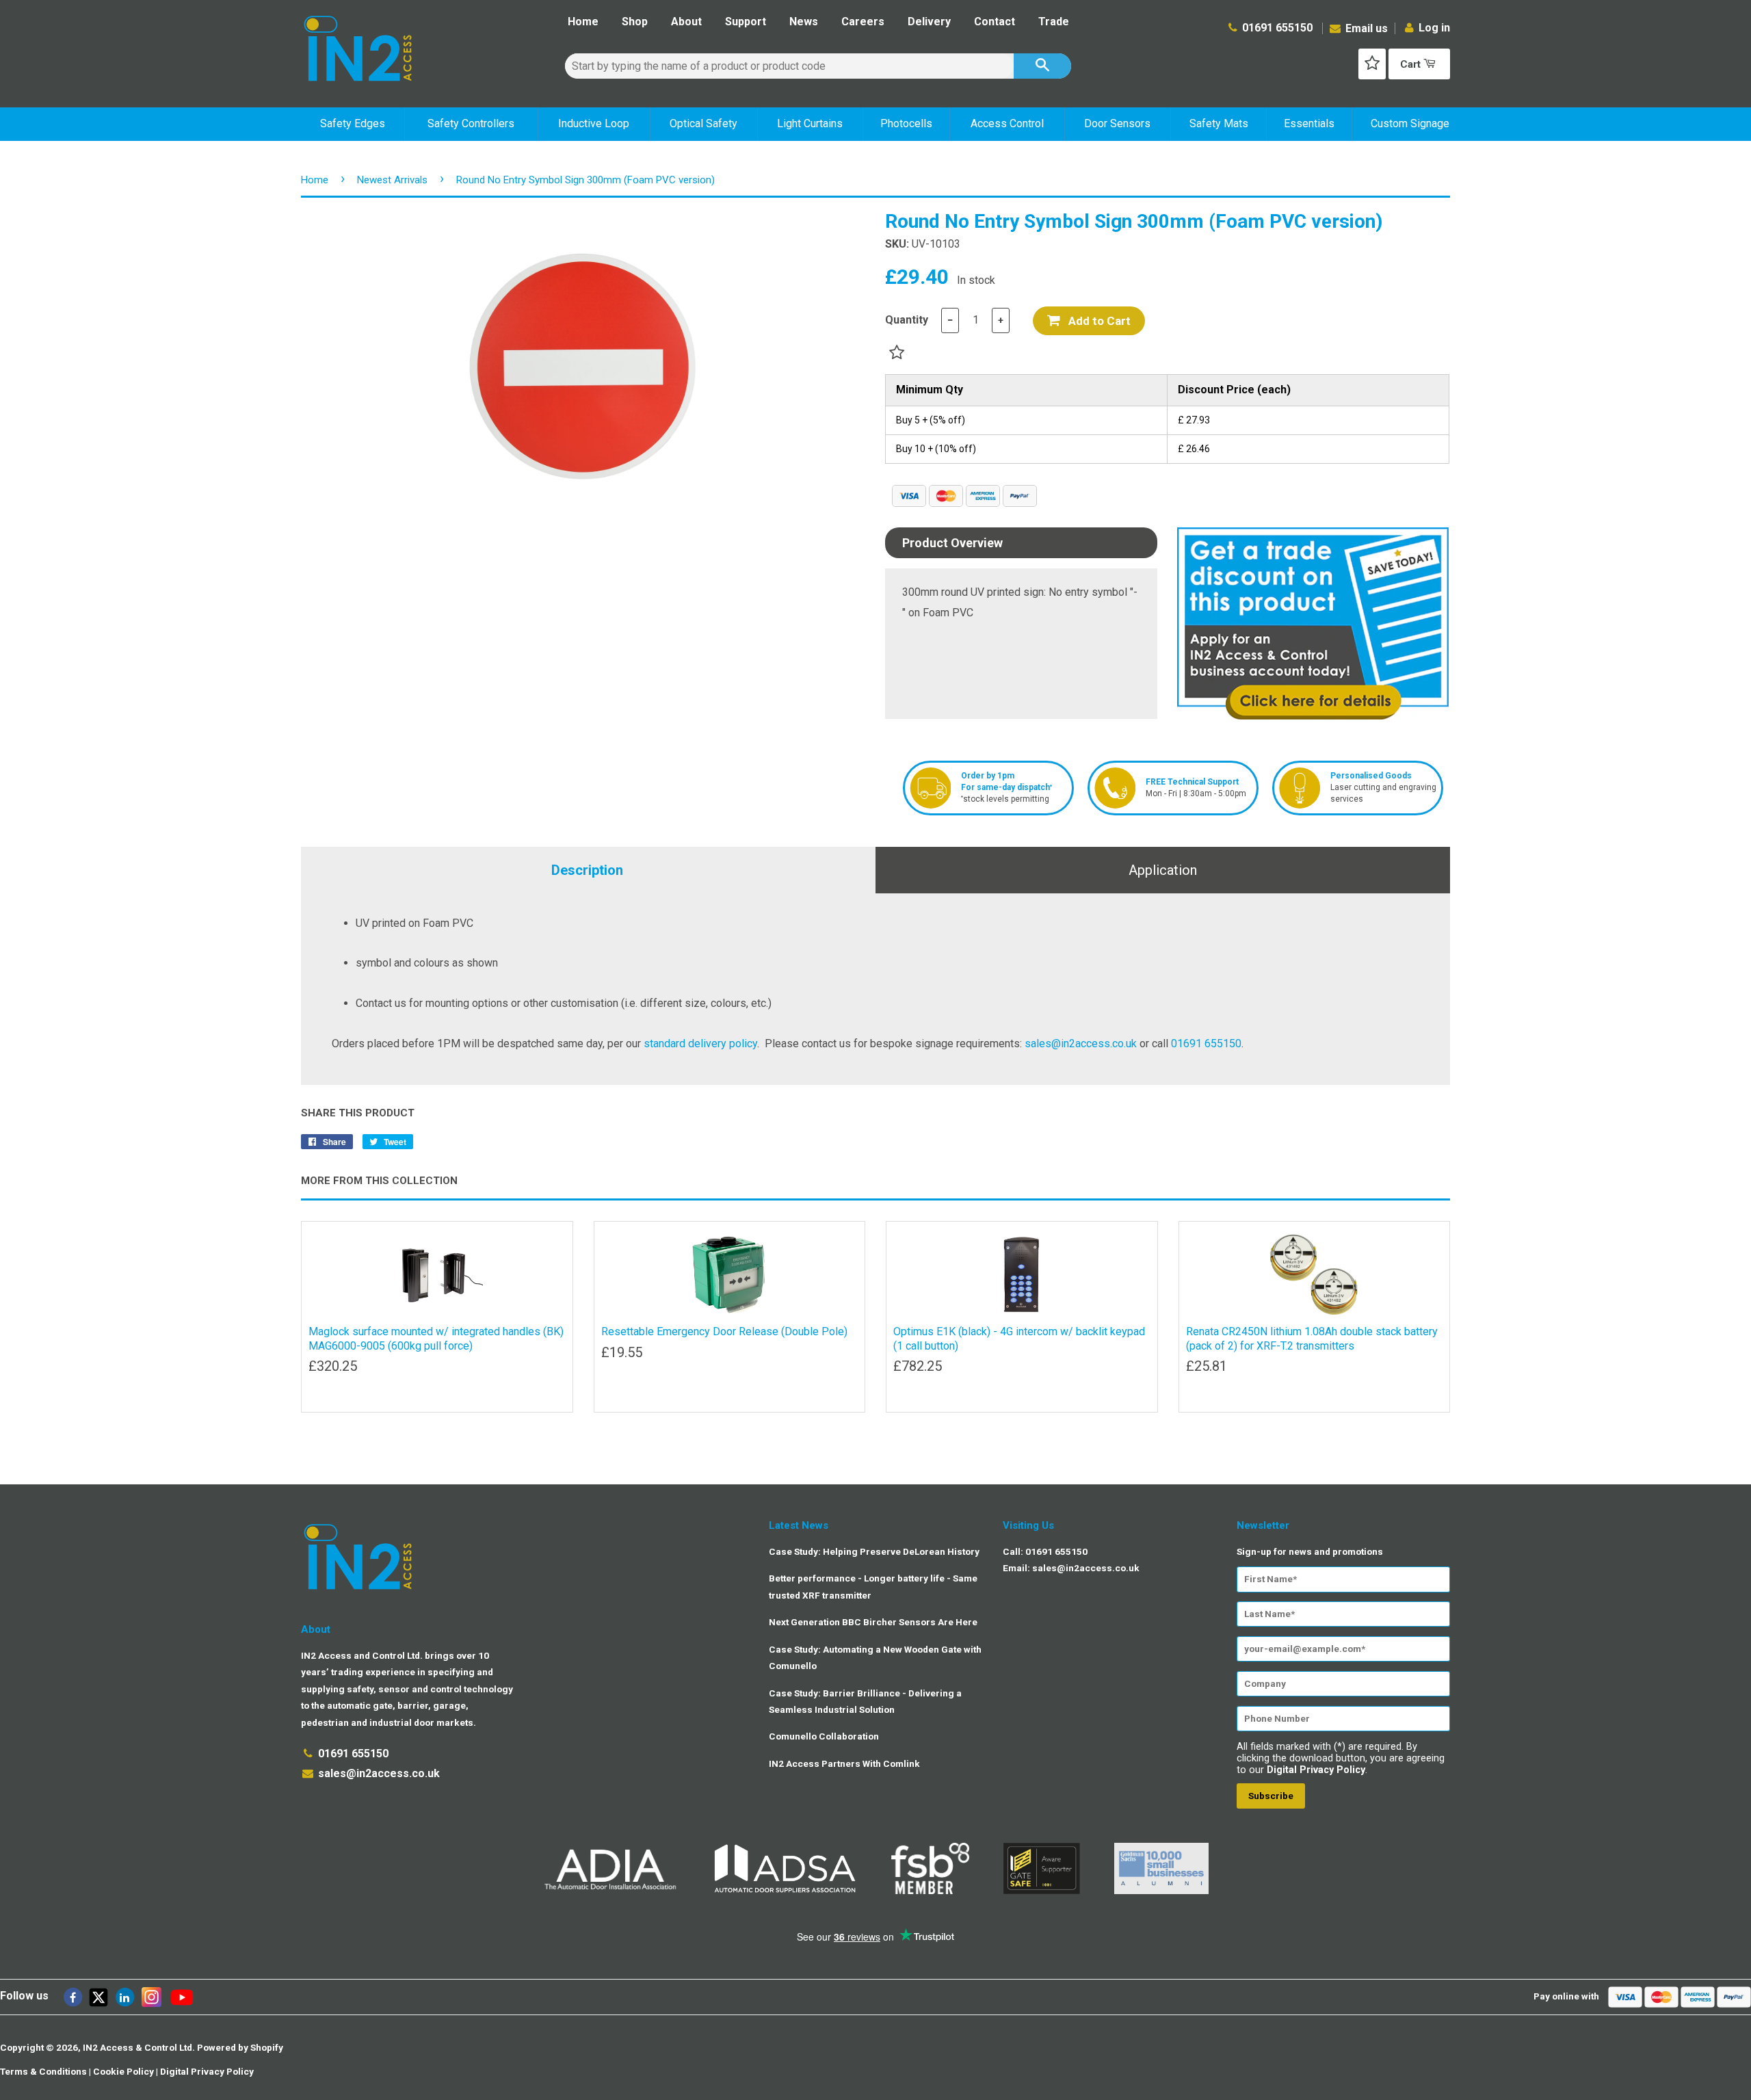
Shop (635, 22)
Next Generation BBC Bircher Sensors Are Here (873, 1622)
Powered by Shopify (240, 2047)
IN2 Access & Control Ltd (137, 2047)
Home (583, 22)
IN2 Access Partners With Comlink (844, 1763)
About (686, 22)
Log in (1434, 28)
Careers (863, 22)
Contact (995, 22)
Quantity (907, 320)
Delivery (929, 22)
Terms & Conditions (43, 2071)
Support (746, 22)
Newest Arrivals (392, 180)
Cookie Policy (123, 2071)
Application (1163, 870)
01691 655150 (1277, 28)
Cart (1412, 64)
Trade (1054, 22)
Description (587, 870)
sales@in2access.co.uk (1081, 1044)
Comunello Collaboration (824, 1736)
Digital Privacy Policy (1316, 1770)
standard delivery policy (700, 1044)
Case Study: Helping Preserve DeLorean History (874, 1551)
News (804, 22)
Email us (1365, 28)
